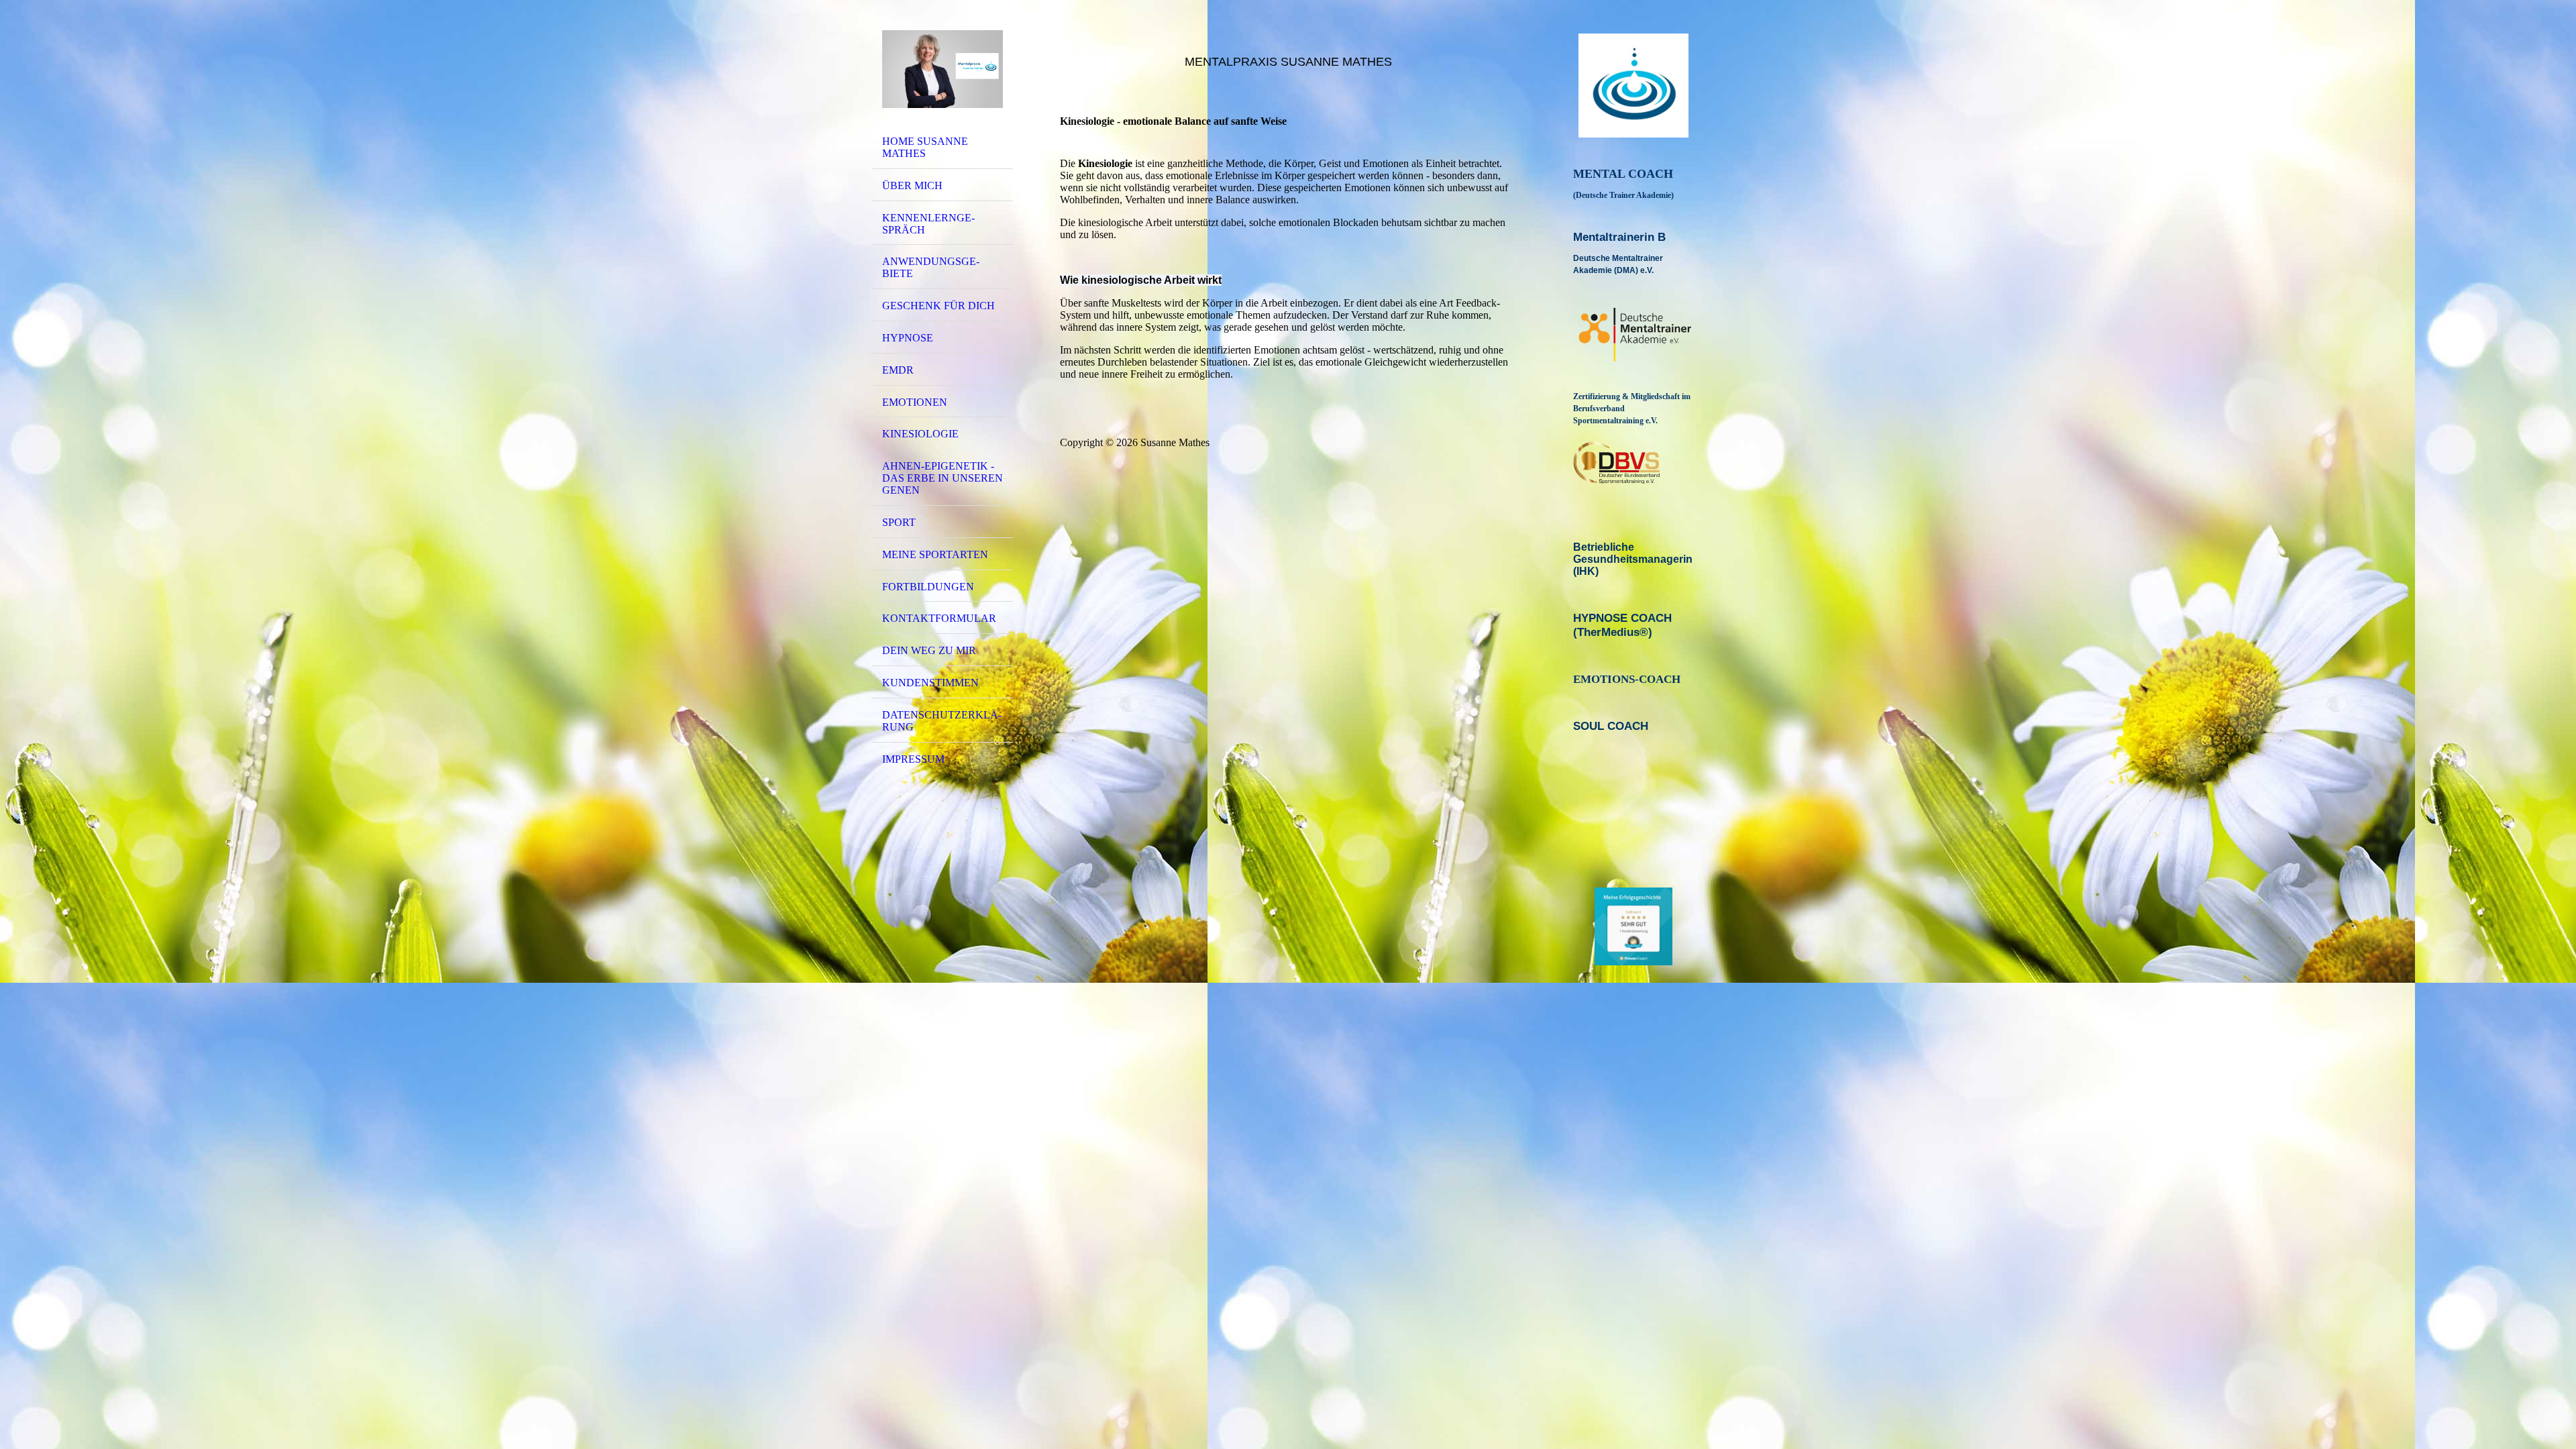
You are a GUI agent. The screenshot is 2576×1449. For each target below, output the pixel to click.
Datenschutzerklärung (942, 721)
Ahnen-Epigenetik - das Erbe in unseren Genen (943, 478)
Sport (899, 522)
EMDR (898, 370)
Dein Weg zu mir (929, 650)
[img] (943, 69)
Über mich (912, 185)
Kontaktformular (939, 618)
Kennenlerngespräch (928, 224)
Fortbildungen (928, 587)
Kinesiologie (920, 434)
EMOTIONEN (915, 402)
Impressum (913, 759)
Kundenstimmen (930, 683)
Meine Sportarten (935, 554)
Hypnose (908, 338)
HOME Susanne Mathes (925, 147)
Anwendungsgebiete (931, 267)
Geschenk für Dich (938, 306)
